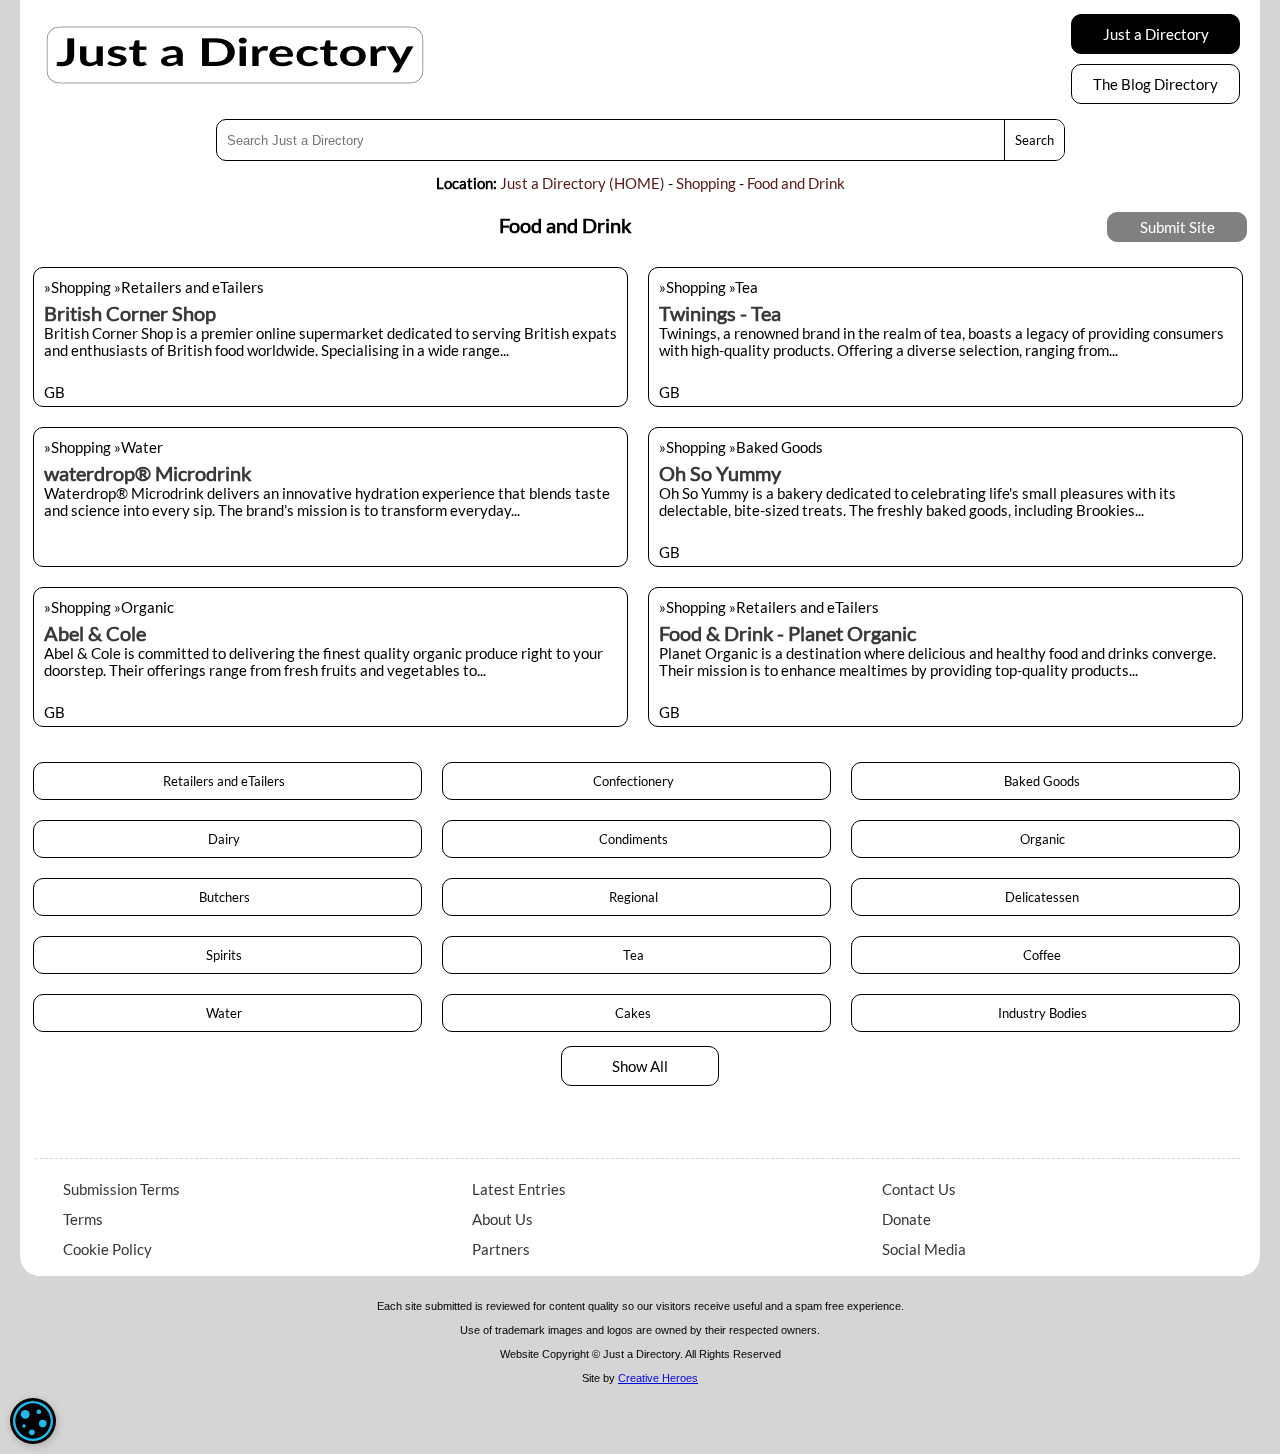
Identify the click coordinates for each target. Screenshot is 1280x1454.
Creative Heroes (658, 1378)
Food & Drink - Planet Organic (787, 633)
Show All (640, 1066)
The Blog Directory (1155, 84)
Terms (83, 1219)
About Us (502, 1219)
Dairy (227, 839)
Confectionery (636, 781)
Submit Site (1177, 227)
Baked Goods (1045, 781)
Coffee (1045, 955)
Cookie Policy (107, 1249)
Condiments (636, 839)
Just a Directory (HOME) (582, 183)
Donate (906, 1219)
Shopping (706, 183)
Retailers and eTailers (227, 781)
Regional (636, 897)
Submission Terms (121, 1189)
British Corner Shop (130, 313)
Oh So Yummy (720, 473)
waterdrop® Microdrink (147, 473)
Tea (636, 955)
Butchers (227, 897)
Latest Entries (519, 1189)
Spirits (227, 955)
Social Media (924, 1249)
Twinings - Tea (720, 313)
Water (227, 1013)
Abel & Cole (95, 633)
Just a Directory (1156, 34)
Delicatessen (1045, 897)
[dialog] (33, 1421)
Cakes (636, 1013)
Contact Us (919, 1189)
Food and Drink (796, 183)
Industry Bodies (1045, 1013)
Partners (501, 1249)
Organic (1045, 839)
